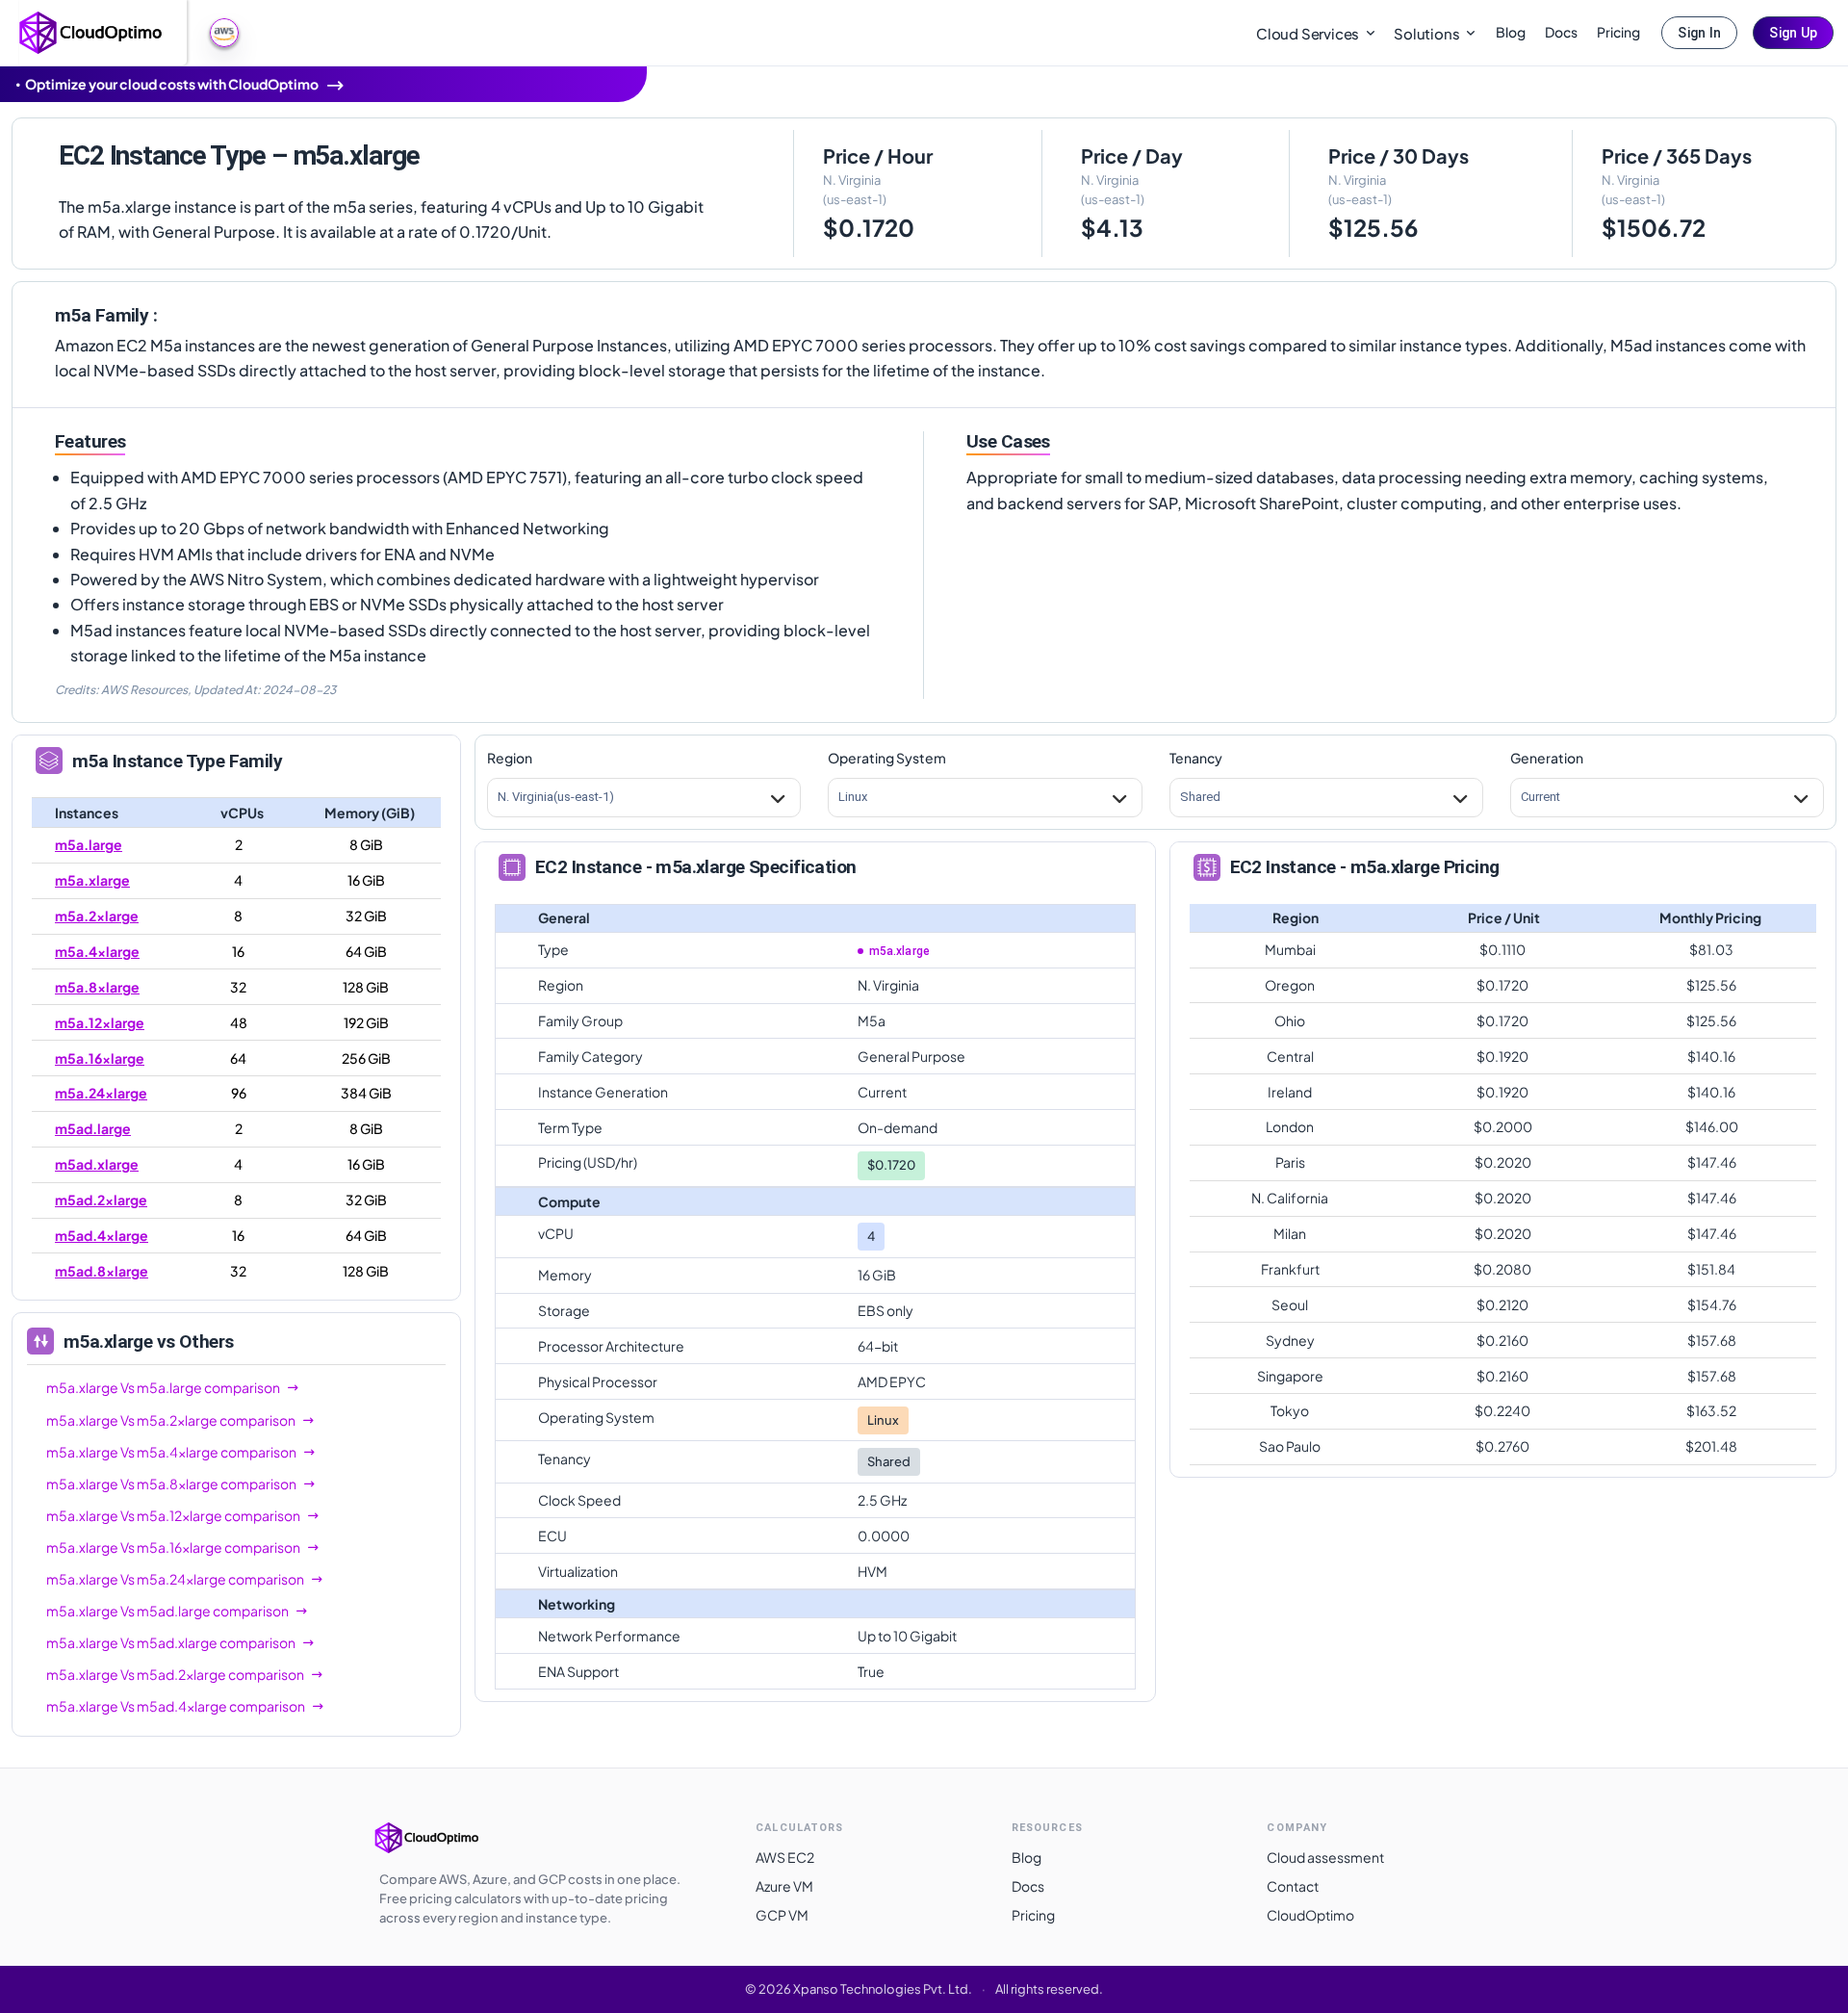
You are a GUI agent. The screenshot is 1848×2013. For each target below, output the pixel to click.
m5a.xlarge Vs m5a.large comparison (163, 1387)
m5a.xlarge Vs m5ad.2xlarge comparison (175, 1674)
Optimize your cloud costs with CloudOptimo (172, 84)
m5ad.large (93, 1128)
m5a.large (89, 844)
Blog (1511, 32)
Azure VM (784, 1886)
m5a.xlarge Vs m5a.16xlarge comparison (173, 1547)
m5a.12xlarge (100, 1022)
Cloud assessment (1325, 1857)
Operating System (887, 758)
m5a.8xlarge (97, 987)
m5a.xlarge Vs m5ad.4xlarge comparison (176, 1706)
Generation (1547, 758)
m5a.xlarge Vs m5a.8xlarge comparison (171, 1484)
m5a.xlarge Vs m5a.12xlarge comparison (173, 1515)
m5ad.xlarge (97, 1164)
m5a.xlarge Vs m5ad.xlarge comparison (171, 1642)
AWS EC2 (785, 1857)
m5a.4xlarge (97, 951)
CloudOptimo (1310, 1915)
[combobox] (499, 798)
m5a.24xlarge (101, 1093)
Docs (1561, 32)
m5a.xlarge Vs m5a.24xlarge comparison (175, 1579)
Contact (1293, 1886)
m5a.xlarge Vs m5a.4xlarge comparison (171, 1452)
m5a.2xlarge (97, 916)
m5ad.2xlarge (101, 1200)
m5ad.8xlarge (102, 1271)
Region (510, 758)
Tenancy (1196, 758)
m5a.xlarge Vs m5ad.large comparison (167, 1611)
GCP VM (782, 1915)
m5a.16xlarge (100, 1058)
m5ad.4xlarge (102, 1235)
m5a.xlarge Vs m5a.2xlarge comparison (171, 1420)
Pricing (1618, 32)
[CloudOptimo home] (91, 31)
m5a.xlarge (92, 880)
